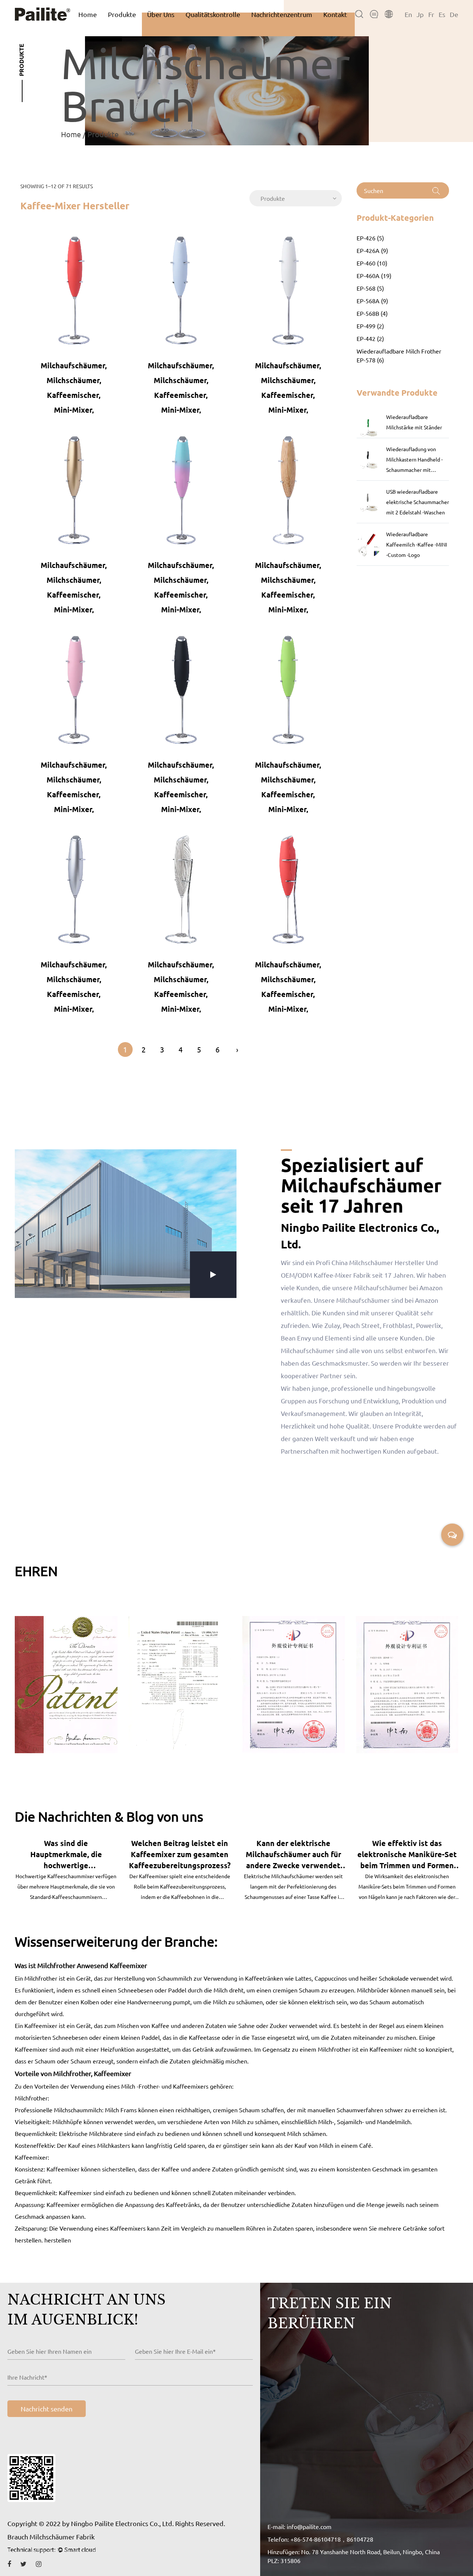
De (454, 14)
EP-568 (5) (370, 288)
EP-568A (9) (372, 301)
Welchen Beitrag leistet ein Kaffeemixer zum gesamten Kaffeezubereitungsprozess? (67, 1854)
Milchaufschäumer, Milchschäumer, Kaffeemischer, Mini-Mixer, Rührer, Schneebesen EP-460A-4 (74, 587)
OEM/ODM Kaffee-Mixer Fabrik (326, 1275)
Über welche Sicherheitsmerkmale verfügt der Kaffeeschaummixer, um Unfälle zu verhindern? (408, 1855)
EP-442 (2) (370, 338)
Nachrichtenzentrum (282, 14)
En (408, 14)
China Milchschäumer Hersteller (378, 1262)
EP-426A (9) (372, 250)
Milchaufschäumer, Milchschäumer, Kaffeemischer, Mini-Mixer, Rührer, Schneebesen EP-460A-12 (181, 986)
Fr (431, 14)
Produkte (122, 14)
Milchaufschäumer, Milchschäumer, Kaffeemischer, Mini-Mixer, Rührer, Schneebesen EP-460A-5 (181, 587)
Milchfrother (57, 1965)
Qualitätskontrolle (213, 14)
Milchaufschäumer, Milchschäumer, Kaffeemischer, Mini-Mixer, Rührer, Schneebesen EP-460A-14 (288, 986)
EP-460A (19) (374, 275)
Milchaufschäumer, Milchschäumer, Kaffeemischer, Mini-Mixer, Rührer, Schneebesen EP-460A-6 (288, 587)
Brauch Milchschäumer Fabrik (51, 2537)
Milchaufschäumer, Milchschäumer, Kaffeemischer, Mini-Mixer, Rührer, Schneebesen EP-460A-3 (288, 387)
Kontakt (335, 14)
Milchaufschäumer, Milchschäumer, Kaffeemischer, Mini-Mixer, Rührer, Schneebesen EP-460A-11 (74, 986)
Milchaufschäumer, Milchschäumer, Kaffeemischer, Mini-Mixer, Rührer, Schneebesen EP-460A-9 (181, 786)
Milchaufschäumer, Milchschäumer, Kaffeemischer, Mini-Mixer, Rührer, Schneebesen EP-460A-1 (74, 387)
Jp (420, 14)
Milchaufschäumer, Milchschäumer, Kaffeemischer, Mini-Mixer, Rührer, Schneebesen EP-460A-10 (288, 786)
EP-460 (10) (372, 263)
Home (88, 14)
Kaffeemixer (128, 1965)
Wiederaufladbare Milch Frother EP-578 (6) (399, 355)
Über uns (161, 14)
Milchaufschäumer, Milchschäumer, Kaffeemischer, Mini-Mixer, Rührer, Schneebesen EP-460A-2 (181, 387)
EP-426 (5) (370, 238)
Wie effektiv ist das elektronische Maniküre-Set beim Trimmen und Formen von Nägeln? (294, 1855)
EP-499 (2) (370, 326)
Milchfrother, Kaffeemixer (92, 2073)
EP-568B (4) (372, 313)
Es (442, 14)
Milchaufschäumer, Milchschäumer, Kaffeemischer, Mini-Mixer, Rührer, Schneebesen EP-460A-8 (74, 786)
